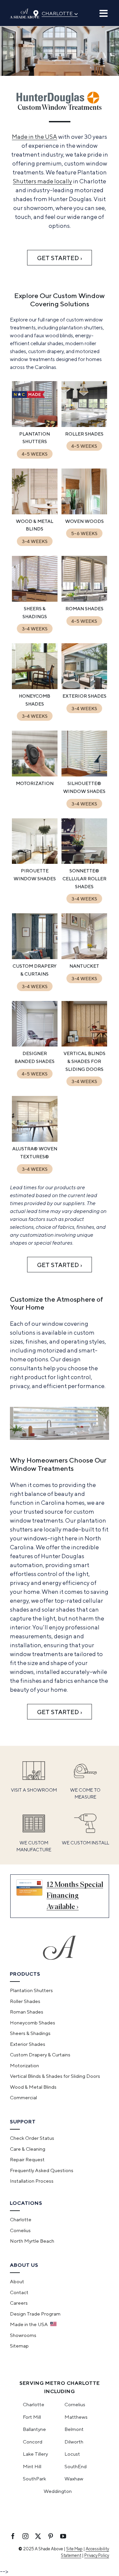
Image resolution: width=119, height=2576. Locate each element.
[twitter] (38, 2536)
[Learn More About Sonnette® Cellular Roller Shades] (84, 863)
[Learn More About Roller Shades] (84, 422)
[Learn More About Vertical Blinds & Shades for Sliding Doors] (84, 1045)
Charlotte (60, 13)
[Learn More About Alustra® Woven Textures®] (35, 1136)
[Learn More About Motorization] (35, 771)
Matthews (76, 2417)
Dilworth (74, 2442)
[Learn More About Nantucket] (84, 954)
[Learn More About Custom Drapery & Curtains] (35, 954)
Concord (33, 2442)
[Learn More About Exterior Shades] (84, 684)
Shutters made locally (42, 181)
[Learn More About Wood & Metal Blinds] (35, 509)
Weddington (58, 2491)
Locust (72, 2454)
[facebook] (13, 2536)
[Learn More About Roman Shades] (84, 596)
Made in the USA (35, 137)
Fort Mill (32, 2417)
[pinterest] (51, 2536)
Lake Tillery (35, 2454)
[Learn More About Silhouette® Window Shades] (84, 771)
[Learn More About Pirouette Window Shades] (35, 863)
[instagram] (25, 2536)
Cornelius (75, 2404)
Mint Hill (32, 2466)
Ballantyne (34, 2429)
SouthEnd (76, 2466)
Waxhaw (74, 2479)
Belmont (74, 2429)
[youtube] (63, 2536)
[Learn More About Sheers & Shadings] (35, 596)
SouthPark (34, 2479)
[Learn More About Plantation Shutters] (35, 422)
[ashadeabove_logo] (25, 11)
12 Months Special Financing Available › (75, 1896)
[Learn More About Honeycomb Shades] (35, 684)
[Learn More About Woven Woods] (84, 509)
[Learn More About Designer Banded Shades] (35, 1045)
